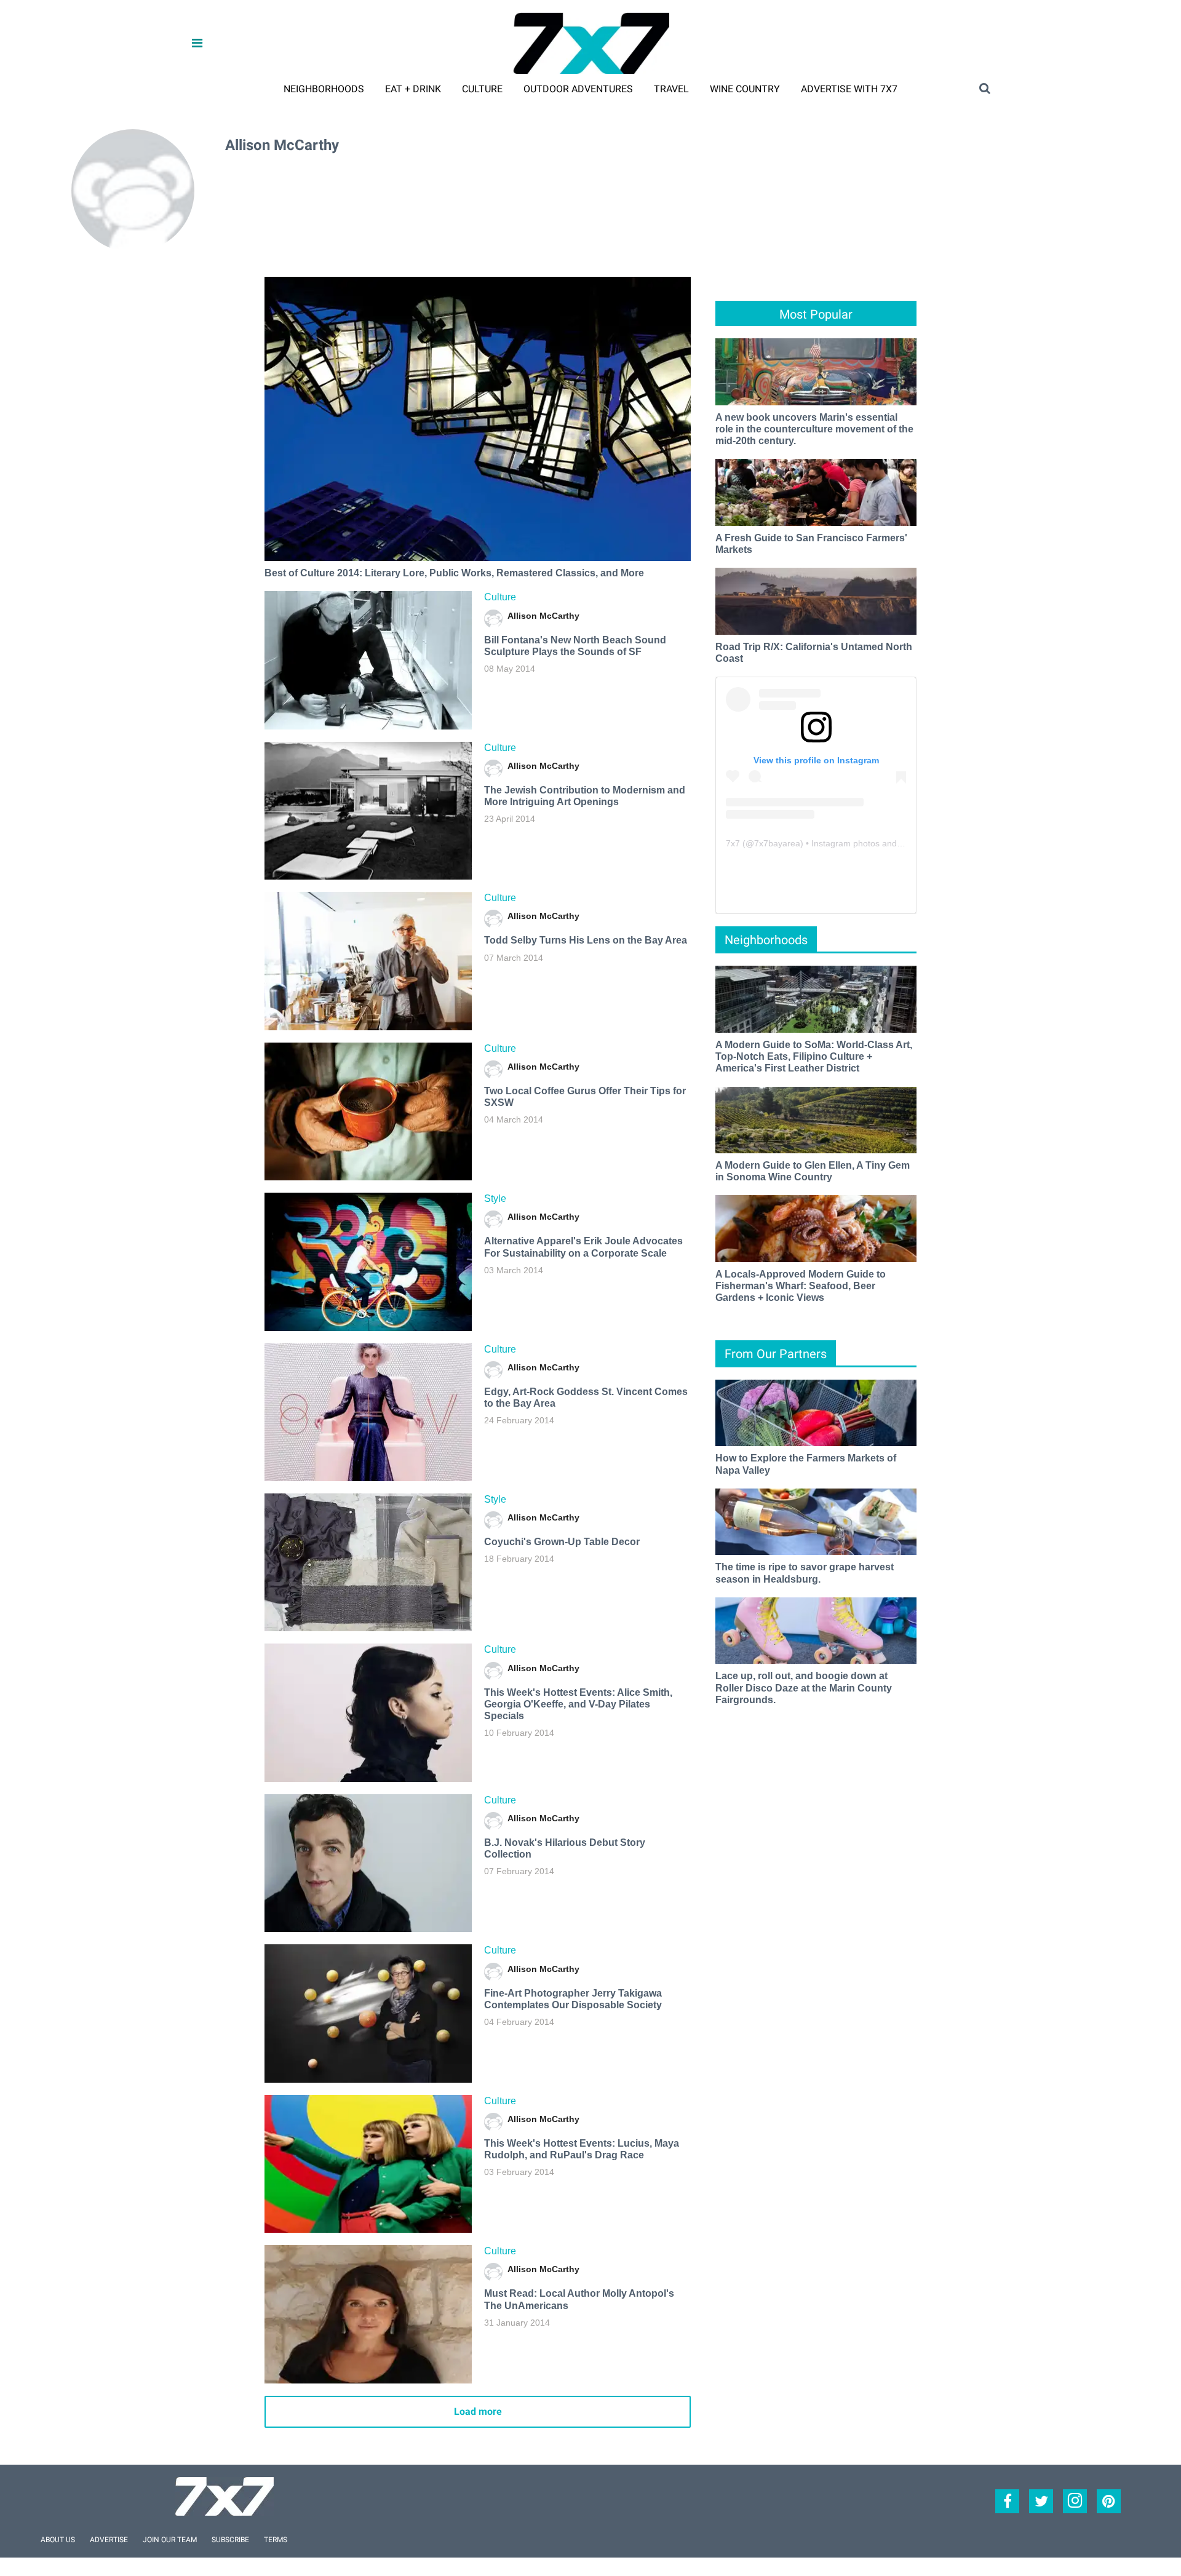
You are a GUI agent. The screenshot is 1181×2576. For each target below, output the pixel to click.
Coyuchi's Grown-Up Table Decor (562, 1542)
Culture (482, 89)
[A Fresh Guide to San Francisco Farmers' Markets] (816, 492)
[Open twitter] (1041, 2501)
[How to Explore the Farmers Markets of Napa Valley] (816, 1412)
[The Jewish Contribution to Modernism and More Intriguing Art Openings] (368, 811)
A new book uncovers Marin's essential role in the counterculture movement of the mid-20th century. (814, 429)
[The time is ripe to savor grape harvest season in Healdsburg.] (816, 1521)
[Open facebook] (1007, 2501)
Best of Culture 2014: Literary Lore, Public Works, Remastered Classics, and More (454, 573)
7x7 (733, 843)
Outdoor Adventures (578, 89)
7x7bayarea (777, 843)
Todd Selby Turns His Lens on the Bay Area (586, 940)
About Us (58, 2540)
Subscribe (230, 2540)
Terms (276, 2540)
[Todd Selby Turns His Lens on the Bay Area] (368, 961)
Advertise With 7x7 (849, 89)
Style (495, 1199)
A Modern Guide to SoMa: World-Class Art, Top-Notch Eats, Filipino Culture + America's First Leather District (814, 1056)
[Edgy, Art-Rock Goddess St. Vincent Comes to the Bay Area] (368, 1412)
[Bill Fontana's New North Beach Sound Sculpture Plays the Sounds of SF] (368, 660)
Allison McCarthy (543, 616)
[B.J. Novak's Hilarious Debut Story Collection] (368, 1863)
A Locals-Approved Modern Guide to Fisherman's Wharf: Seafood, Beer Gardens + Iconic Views (801, 1286)
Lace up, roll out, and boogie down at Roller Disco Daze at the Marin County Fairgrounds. (804, 1688)
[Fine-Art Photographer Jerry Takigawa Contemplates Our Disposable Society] (368, 2013)
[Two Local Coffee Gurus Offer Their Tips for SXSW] (368, 1111)
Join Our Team (170, 2540)
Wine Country (745, 89)
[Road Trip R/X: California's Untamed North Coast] (816, 601)
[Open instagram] (1075, 2501)
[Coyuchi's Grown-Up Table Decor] (368, 1562)
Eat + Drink (413, 89)
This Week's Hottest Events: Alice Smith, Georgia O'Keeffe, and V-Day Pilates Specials (578, 1704)
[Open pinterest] (1109, 2501)
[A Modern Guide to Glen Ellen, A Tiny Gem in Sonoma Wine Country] (816, 1119)
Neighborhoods (324, 89)
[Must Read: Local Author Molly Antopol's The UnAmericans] (368, 2314)
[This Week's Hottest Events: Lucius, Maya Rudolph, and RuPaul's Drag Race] (368, 2164)
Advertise (109, 2540)
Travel (671, 89)
